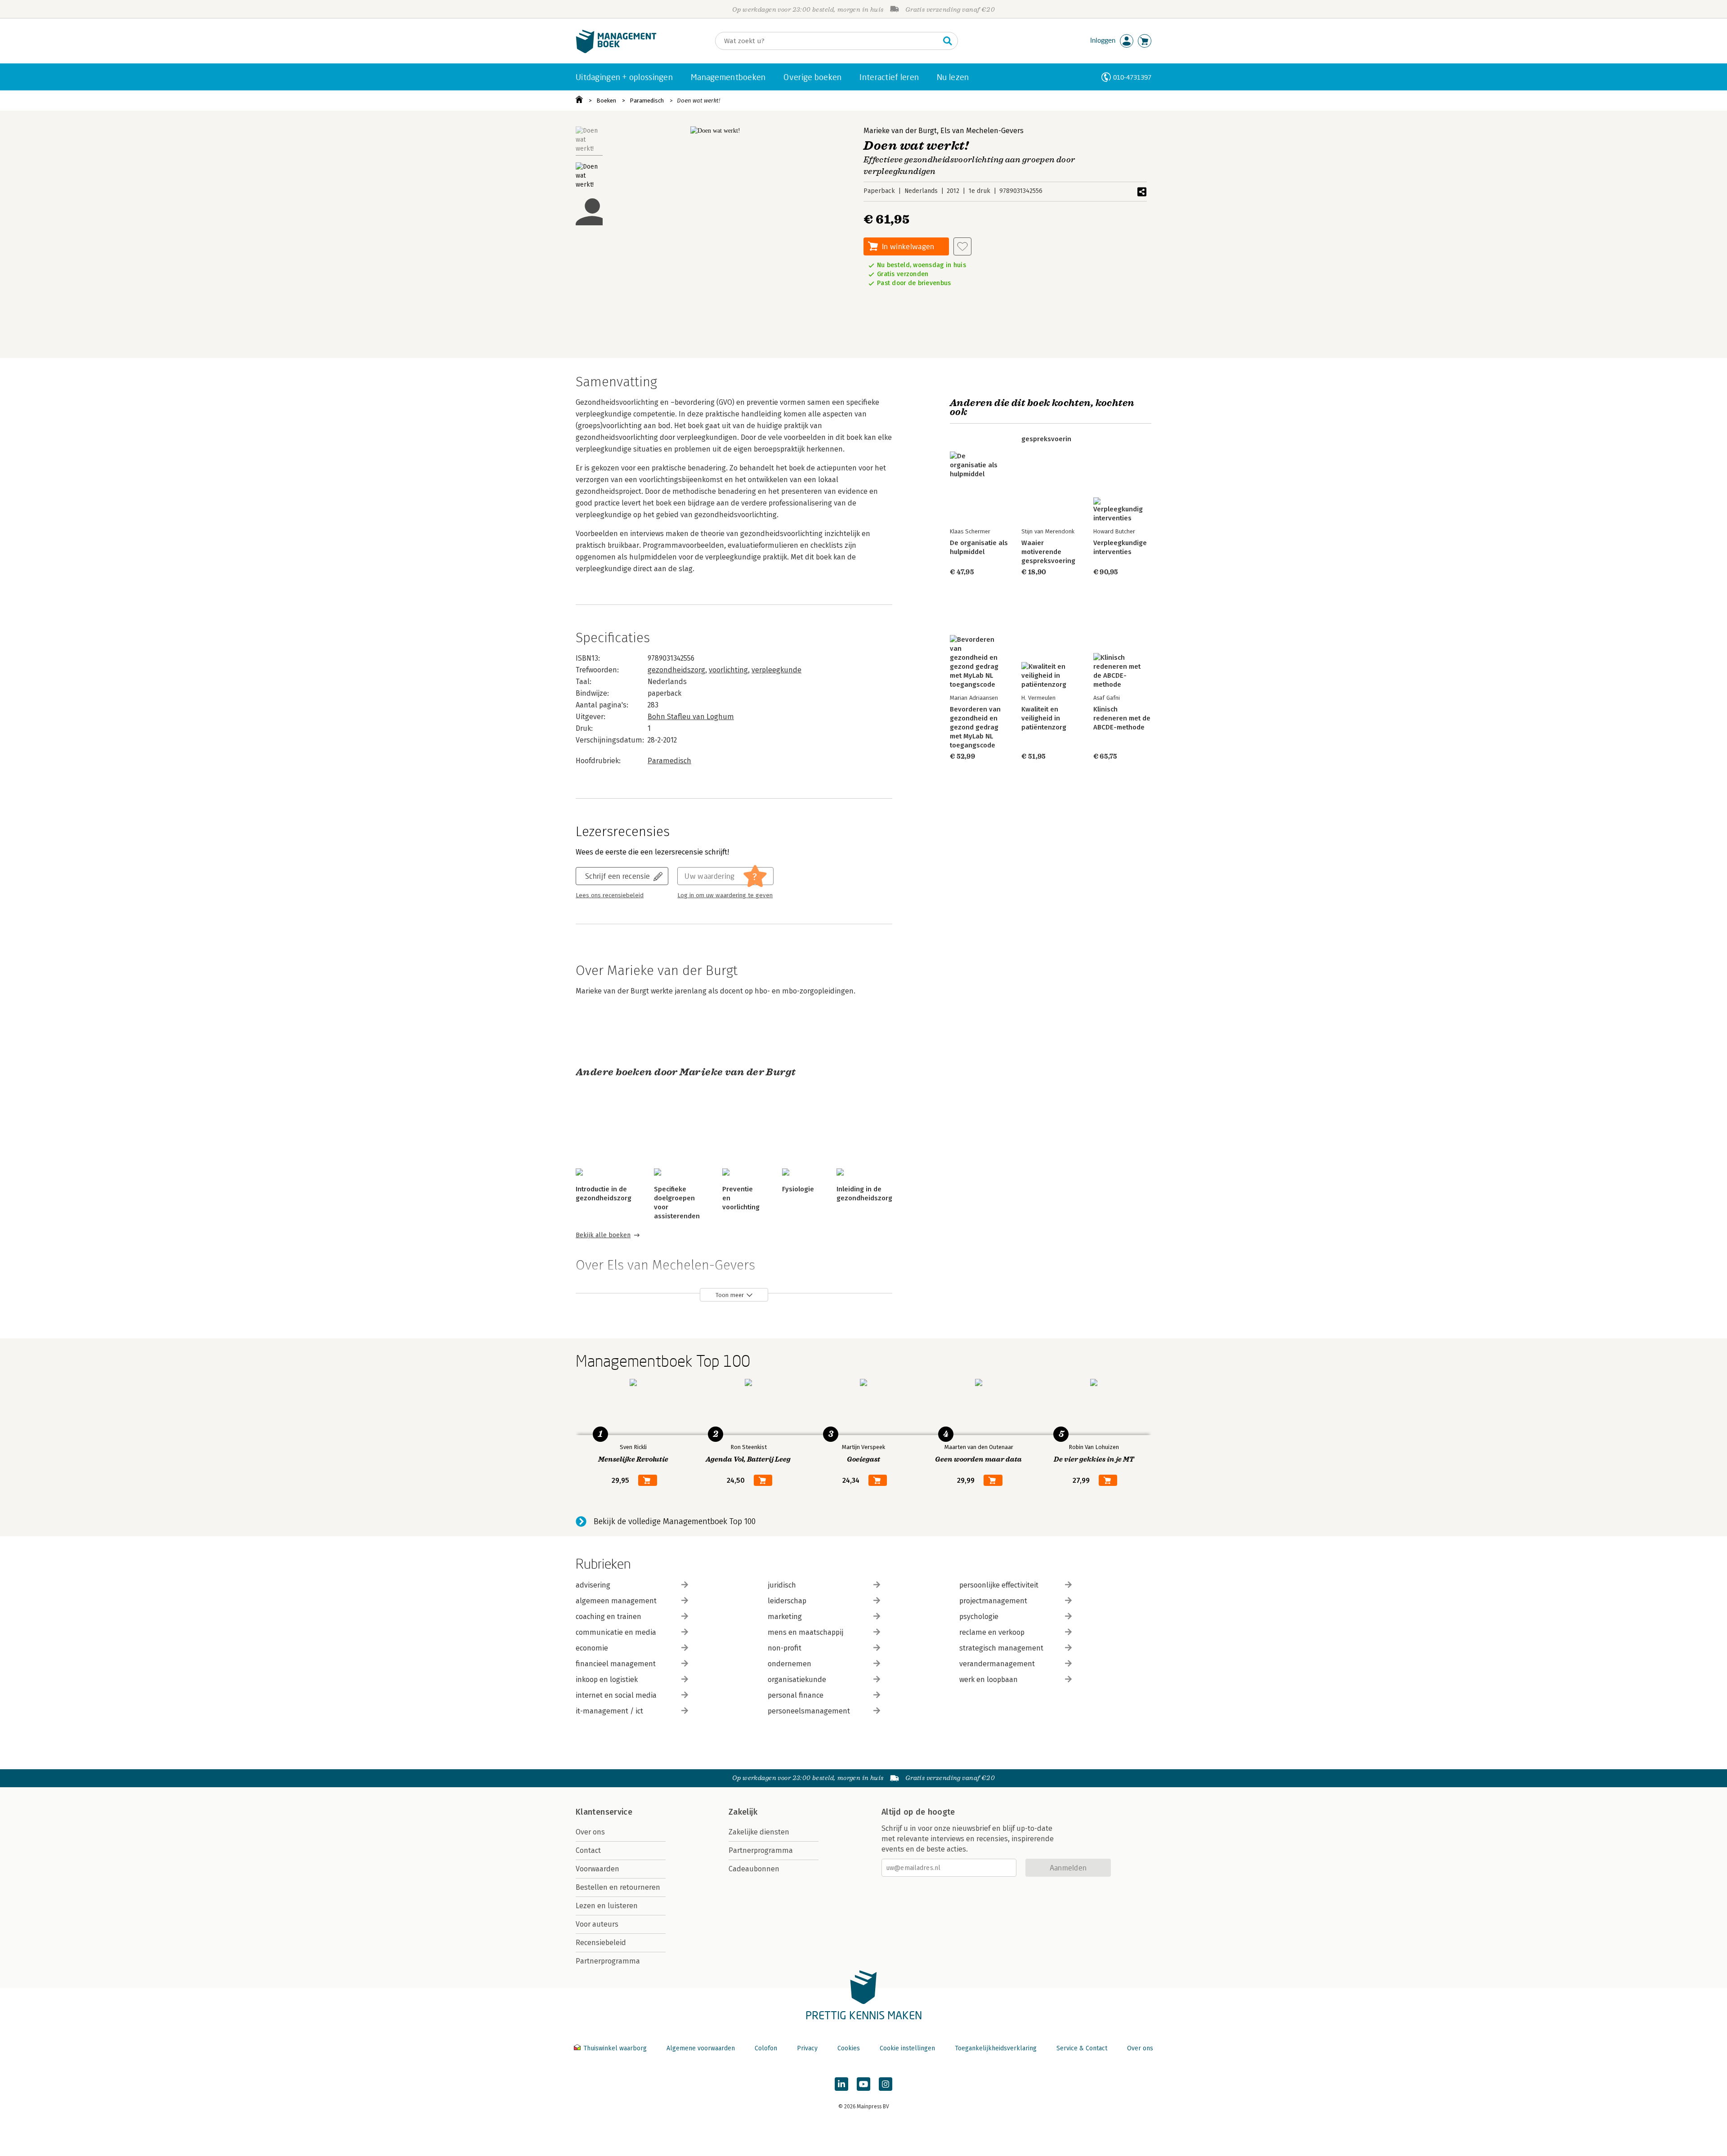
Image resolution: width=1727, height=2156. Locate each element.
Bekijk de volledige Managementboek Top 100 (675, 1521)
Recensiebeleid (601, 1943)
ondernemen (790, 1664)
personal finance (796, 1695)
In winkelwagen (908, 246)
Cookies (849, 2048)
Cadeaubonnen (754, 1869)
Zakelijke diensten (759, 1832)
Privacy (807, 2048)
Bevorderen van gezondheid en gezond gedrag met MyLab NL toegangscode (975, 727)
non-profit (785, 1648)
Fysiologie (798, 1189)
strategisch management (1001, 1648)
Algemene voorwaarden (701, 2048)
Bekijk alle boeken (603, 1235)
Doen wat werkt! (698, 101)
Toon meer (730, 1295)
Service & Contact (1082, 2048)
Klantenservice (604, 1812)
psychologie (979, 1617)
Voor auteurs (597, 1924)
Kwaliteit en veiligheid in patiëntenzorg (1044, 718)
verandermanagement (997, 1664)
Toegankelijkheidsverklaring (996, 2048)
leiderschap (787, 1601)
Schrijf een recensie (617, 876)
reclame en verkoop (992, 1632)
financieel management (616, 1664)
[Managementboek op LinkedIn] (841, 2084)
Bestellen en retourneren (618, 1887)
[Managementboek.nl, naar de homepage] (616, 51)
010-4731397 (1132, 77)
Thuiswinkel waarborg (615, 2048)
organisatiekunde (797, 1680)
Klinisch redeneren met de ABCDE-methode (1122, 718)
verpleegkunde (776, 670)
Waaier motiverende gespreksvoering (1048, 552)
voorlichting (728, 670)
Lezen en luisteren (607, 1906)
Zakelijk (743, 1812)
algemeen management (616, 1601)
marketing (785, 1617)
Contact (588, 1850)
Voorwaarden (597, 1869)
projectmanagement (993, 1601)
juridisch (782, 1585)
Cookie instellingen (907, 2048)
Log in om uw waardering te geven (725, 895)
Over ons (590, 1832)
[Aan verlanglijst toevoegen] (962, 246)
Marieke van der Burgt (900, 131)
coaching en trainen (608, 1617)
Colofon (766, 2048)
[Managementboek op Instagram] (886, 2084)
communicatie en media (616, 1632)
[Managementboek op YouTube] (863, 2084)
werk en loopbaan (989, 1680)
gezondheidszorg (676, 670)
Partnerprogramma (608, 1961)
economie (592, 1648)
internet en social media (616, 1695)
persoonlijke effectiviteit (999, 1585)
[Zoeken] (948, 41)
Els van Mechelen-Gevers (982, 131)
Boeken (606, 101)
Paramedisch (647, 101)
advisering (593, 1585)
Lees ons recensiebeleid (610, 895)
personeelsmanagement (809, 1711)
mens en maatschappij (805, 1632)
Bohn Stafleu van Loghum (691, 717)
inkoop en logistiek (607, 1680)
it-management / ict (609, 1711)
